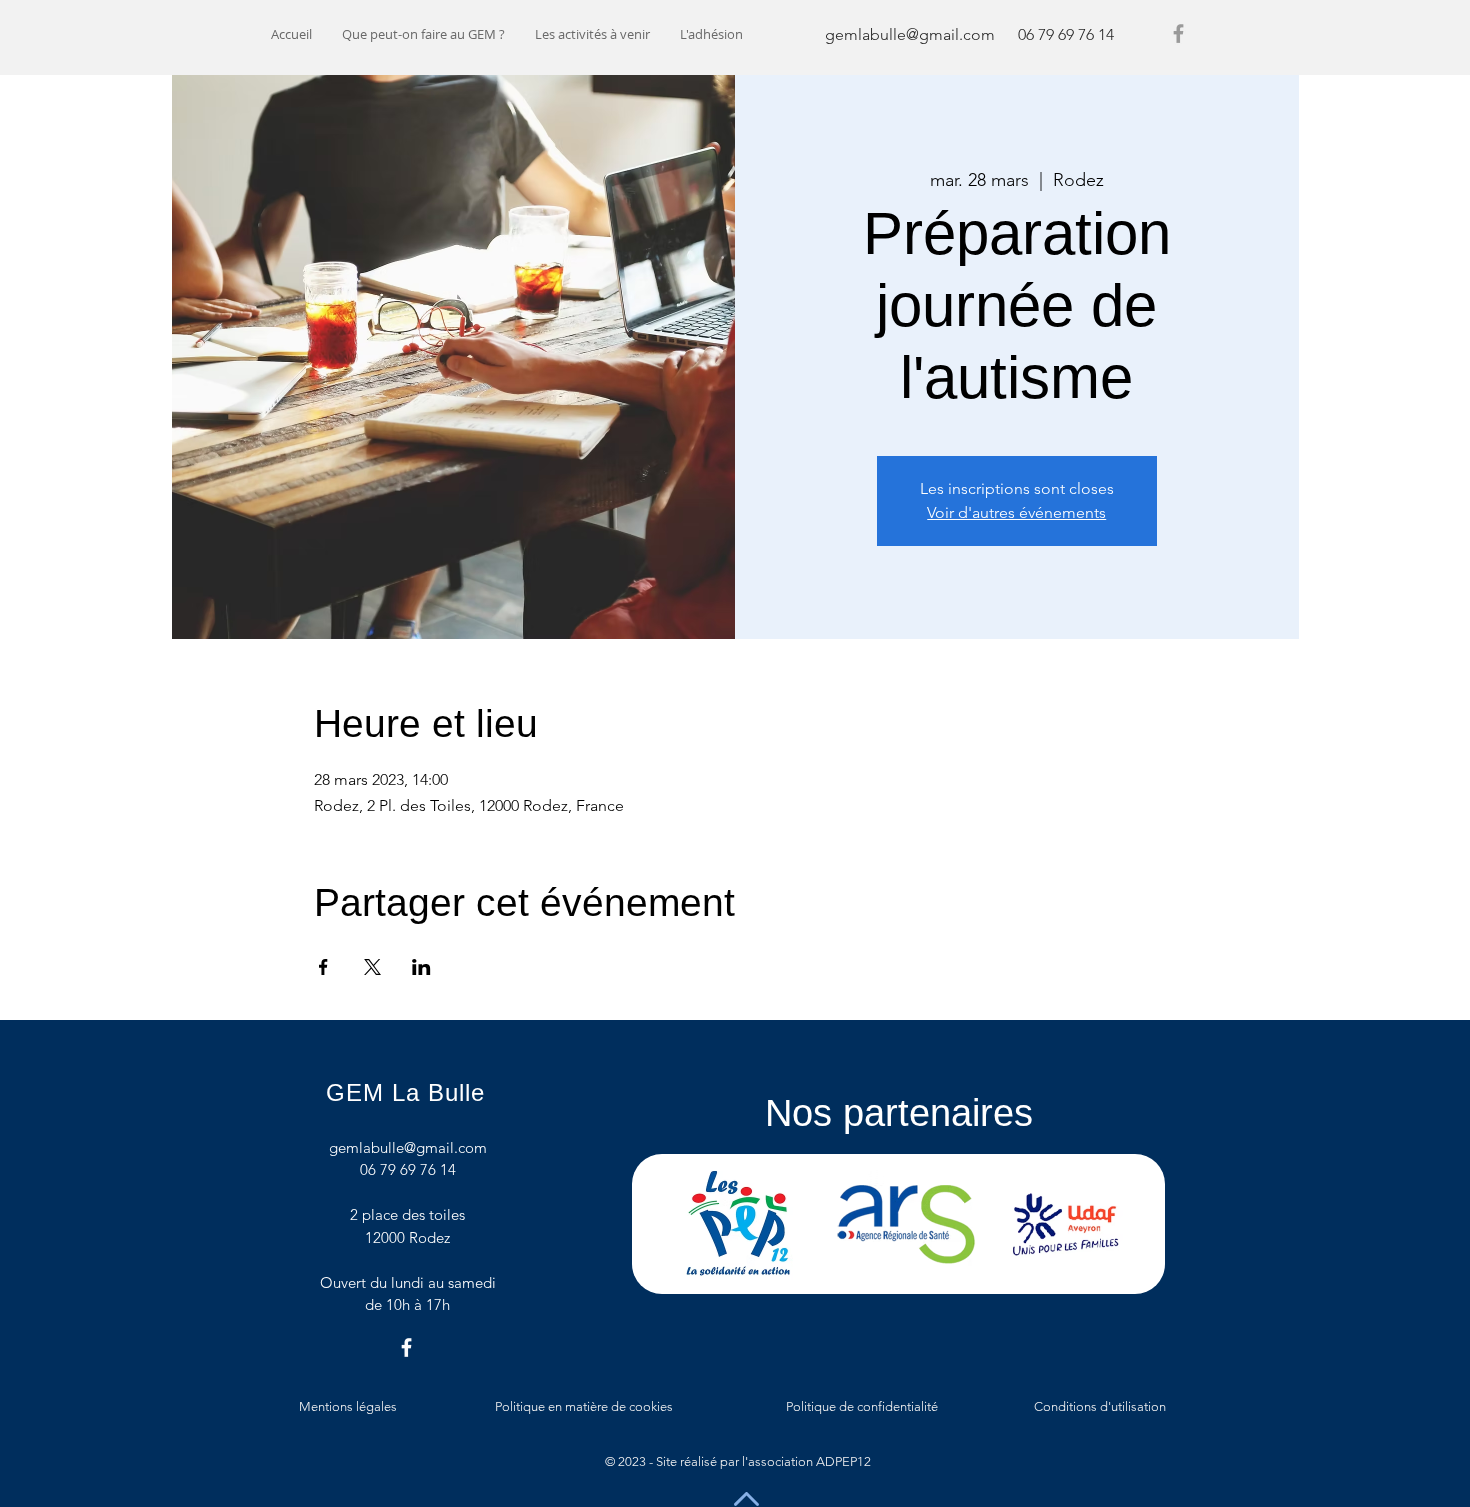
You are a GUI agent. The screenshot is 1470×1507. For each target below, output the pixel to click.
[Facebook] (1178, 33)
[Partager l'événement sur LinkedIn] (421, 967)
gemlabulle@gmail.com (910, 34)
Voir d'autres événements (1016, 512)
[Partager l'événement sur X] (372, 967)
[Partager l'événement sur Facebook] (323, 967)
